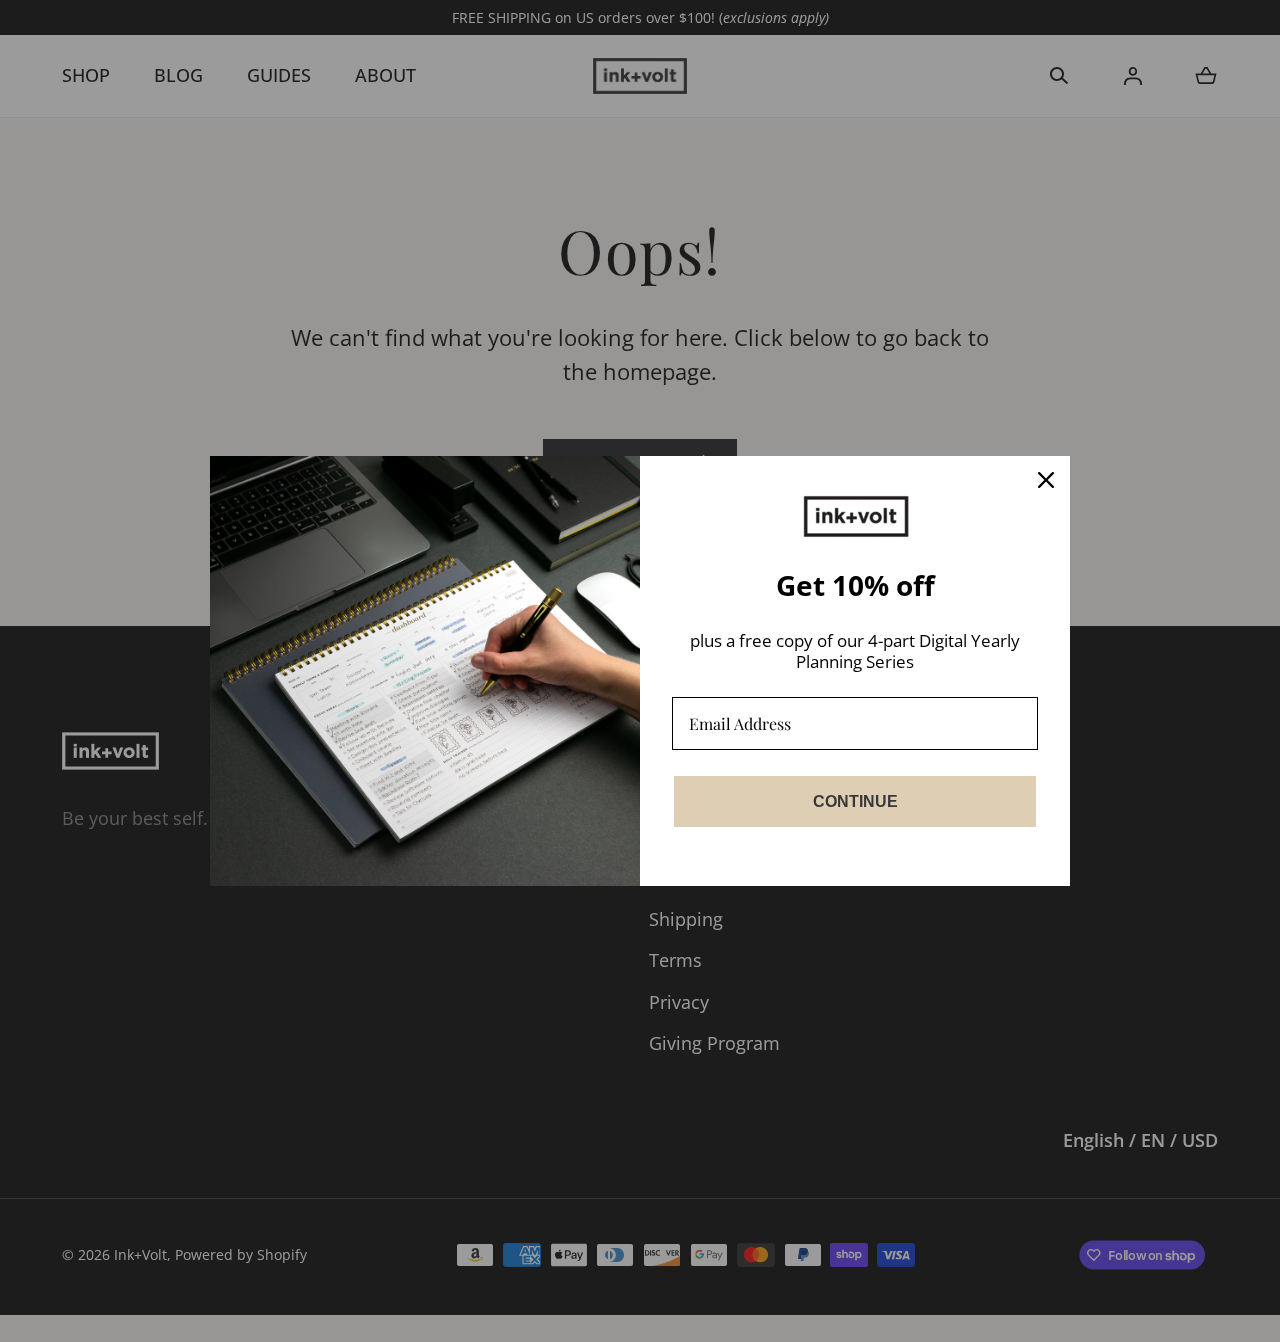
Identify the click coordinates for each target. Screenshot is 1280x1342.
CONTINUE (855, 801)
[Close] (1046, 480)
